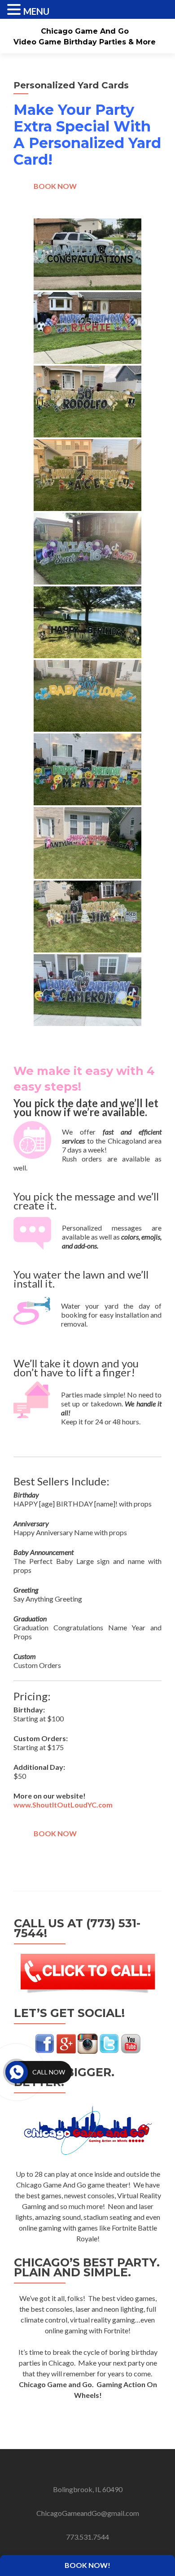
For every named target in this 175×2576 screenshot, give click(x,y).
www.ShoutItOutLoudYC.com (63, 1805)
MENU (36, 11)
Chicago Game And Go (85, 31)
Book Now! (87, 2565)
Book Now (55, 186)
